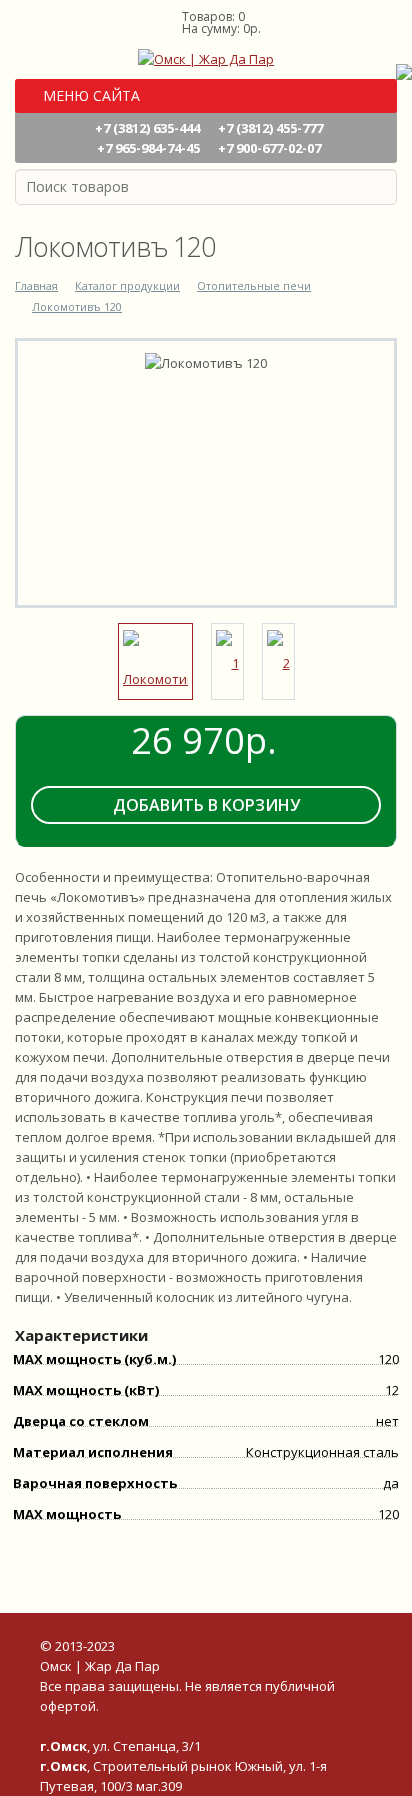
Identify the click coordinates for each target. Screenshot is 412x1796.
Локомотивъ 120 (77, 306)
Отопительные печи (254, 285)
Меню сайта (89, 95)
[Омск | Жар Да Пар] (206, 57)
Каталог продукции (127, 285)
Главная (36, 285)
